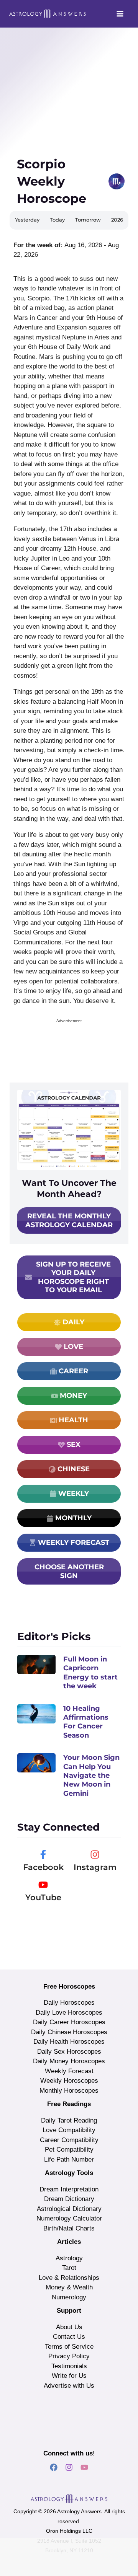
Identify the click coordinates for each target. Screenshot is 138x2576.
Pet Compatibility (69, 2150)
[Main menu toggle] (120, 14)
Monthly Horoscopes (69, 2091)
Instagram (95, 1867)
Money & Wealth (69, 2287)
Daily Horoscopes (69, 2003)
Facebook (43, 1867)
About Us (69, 2327)
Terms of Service (69, 2347)
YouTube (43, 1897)
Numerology (69, 2297)
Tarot (69, 2268)
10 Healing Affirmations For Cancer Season (86, 1722)
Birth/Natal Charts (69, 2228)
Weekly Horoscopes (69, 2081)
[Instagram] (95, 1855)
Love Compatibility (69, 2130)
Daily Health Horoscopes (69, 2042)
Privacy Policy (69, 2356)
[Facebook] (43, 1855)
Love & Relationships (69, 2278)
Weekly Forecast (69, 2071)
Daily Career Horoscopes (69, 2022)
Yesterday (27, 220)
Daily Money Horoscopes (69, 2061)
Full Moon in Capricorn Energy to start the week (90, 1673)
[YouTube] (43, 1885)
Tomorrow (88, 220)
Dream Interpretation (69, 2189)
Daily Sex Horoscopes (69, 2052)
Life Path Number (69, 2159)
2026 (117, 220)
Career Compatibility (69, 2140)
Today (57, 220)
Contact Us (69, 2337)
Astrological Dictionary (69, 2209)
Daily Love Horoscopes (69, 2013)
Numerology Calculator (69, 2218)
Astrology (69, 2258)
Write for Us (69, 2376)
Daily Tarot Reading (69, 2120)
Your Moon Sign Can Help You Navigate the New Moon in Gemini (91, 1775)
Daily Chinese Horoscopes (69, 2032)
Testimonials (69, 2366)
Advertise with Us (69, 2386)
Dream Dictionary (69, 2199)
